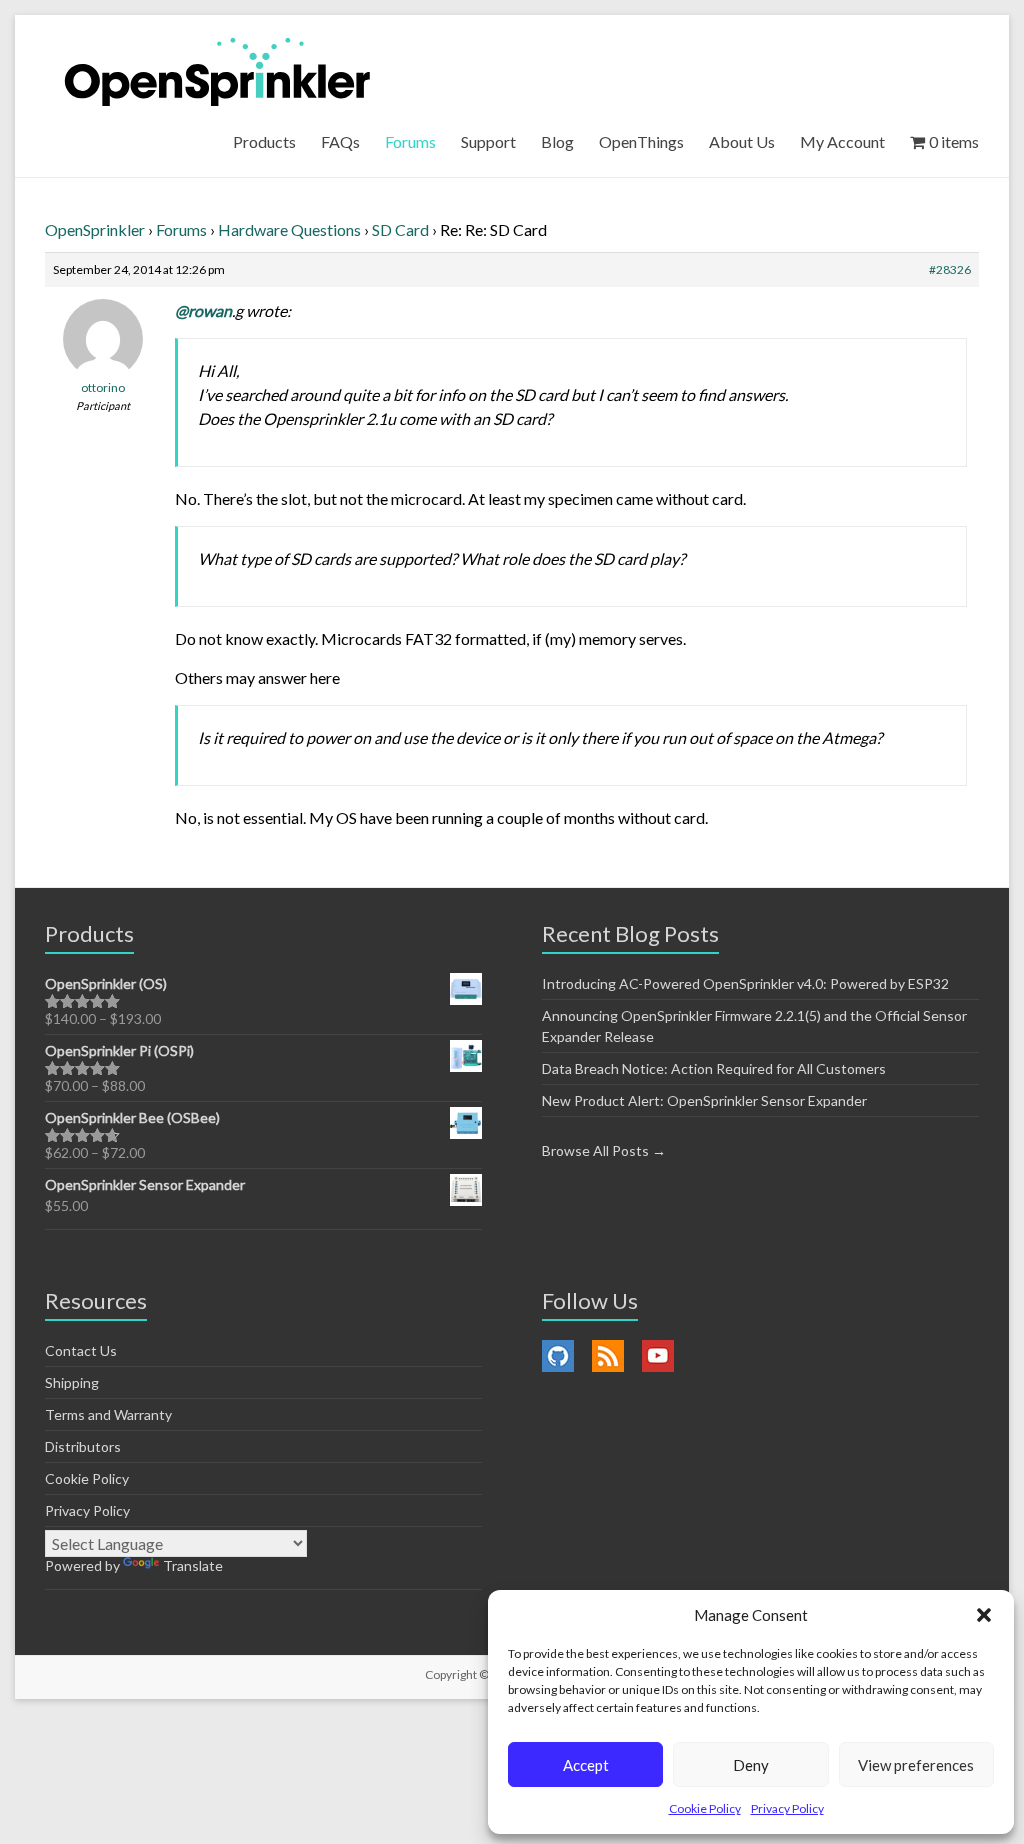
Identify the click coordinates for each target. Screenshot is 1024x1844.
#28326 (950, 269)
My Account (842, 141)
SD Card (400, 229)
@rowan (203, 310)
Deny (751, 1765)
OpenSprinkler (95, 229)
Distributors (83, 1446)
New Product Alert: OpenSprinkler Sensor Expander (704, 1100)
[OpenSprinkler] (217, 70)
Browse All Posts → (604, 1150)
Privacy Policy (787, 1808)
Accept (586, 1765)
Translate (193, 1565)
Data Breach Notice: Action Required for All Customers (714, 1068)
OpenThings (641, 141)
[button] (984, 1615)
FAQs (340, 141)
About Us (742, 141)
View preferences (916, 1765)
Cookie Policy (705, 1808)
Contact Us (81, 1350)
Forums (410, 141)
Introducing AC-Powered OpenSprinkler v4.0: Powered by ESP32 (745, 983)
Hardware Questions (289, 229)
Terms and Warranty (108, 1414)
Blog (557, 141)
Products (264, 141)
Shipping (72, 1382)
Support (488, 141)
